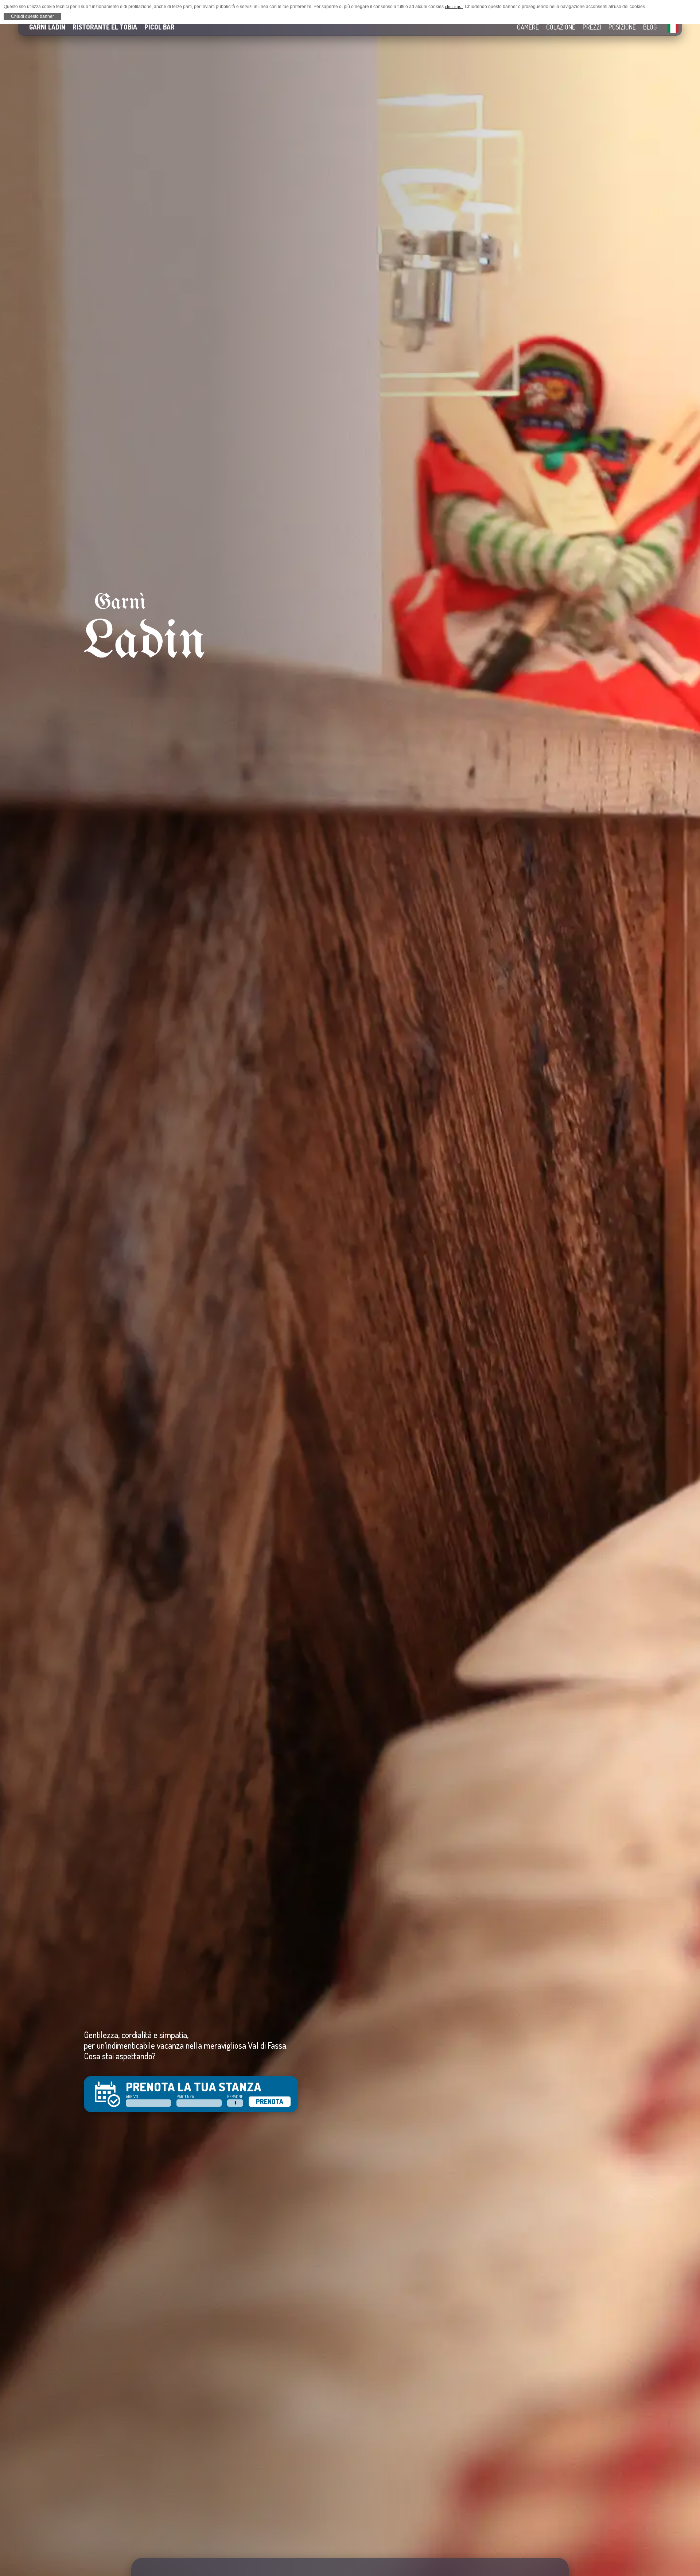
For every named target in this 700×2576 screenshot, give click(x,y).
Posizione (622, 27)
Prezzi (592, 27)
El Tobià (105, 27)
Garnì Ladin (47, 27)
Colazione (561, 27)
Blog (650, 27)
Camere (528, 27)
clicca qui (454, 6)
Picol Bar (160, 27)
